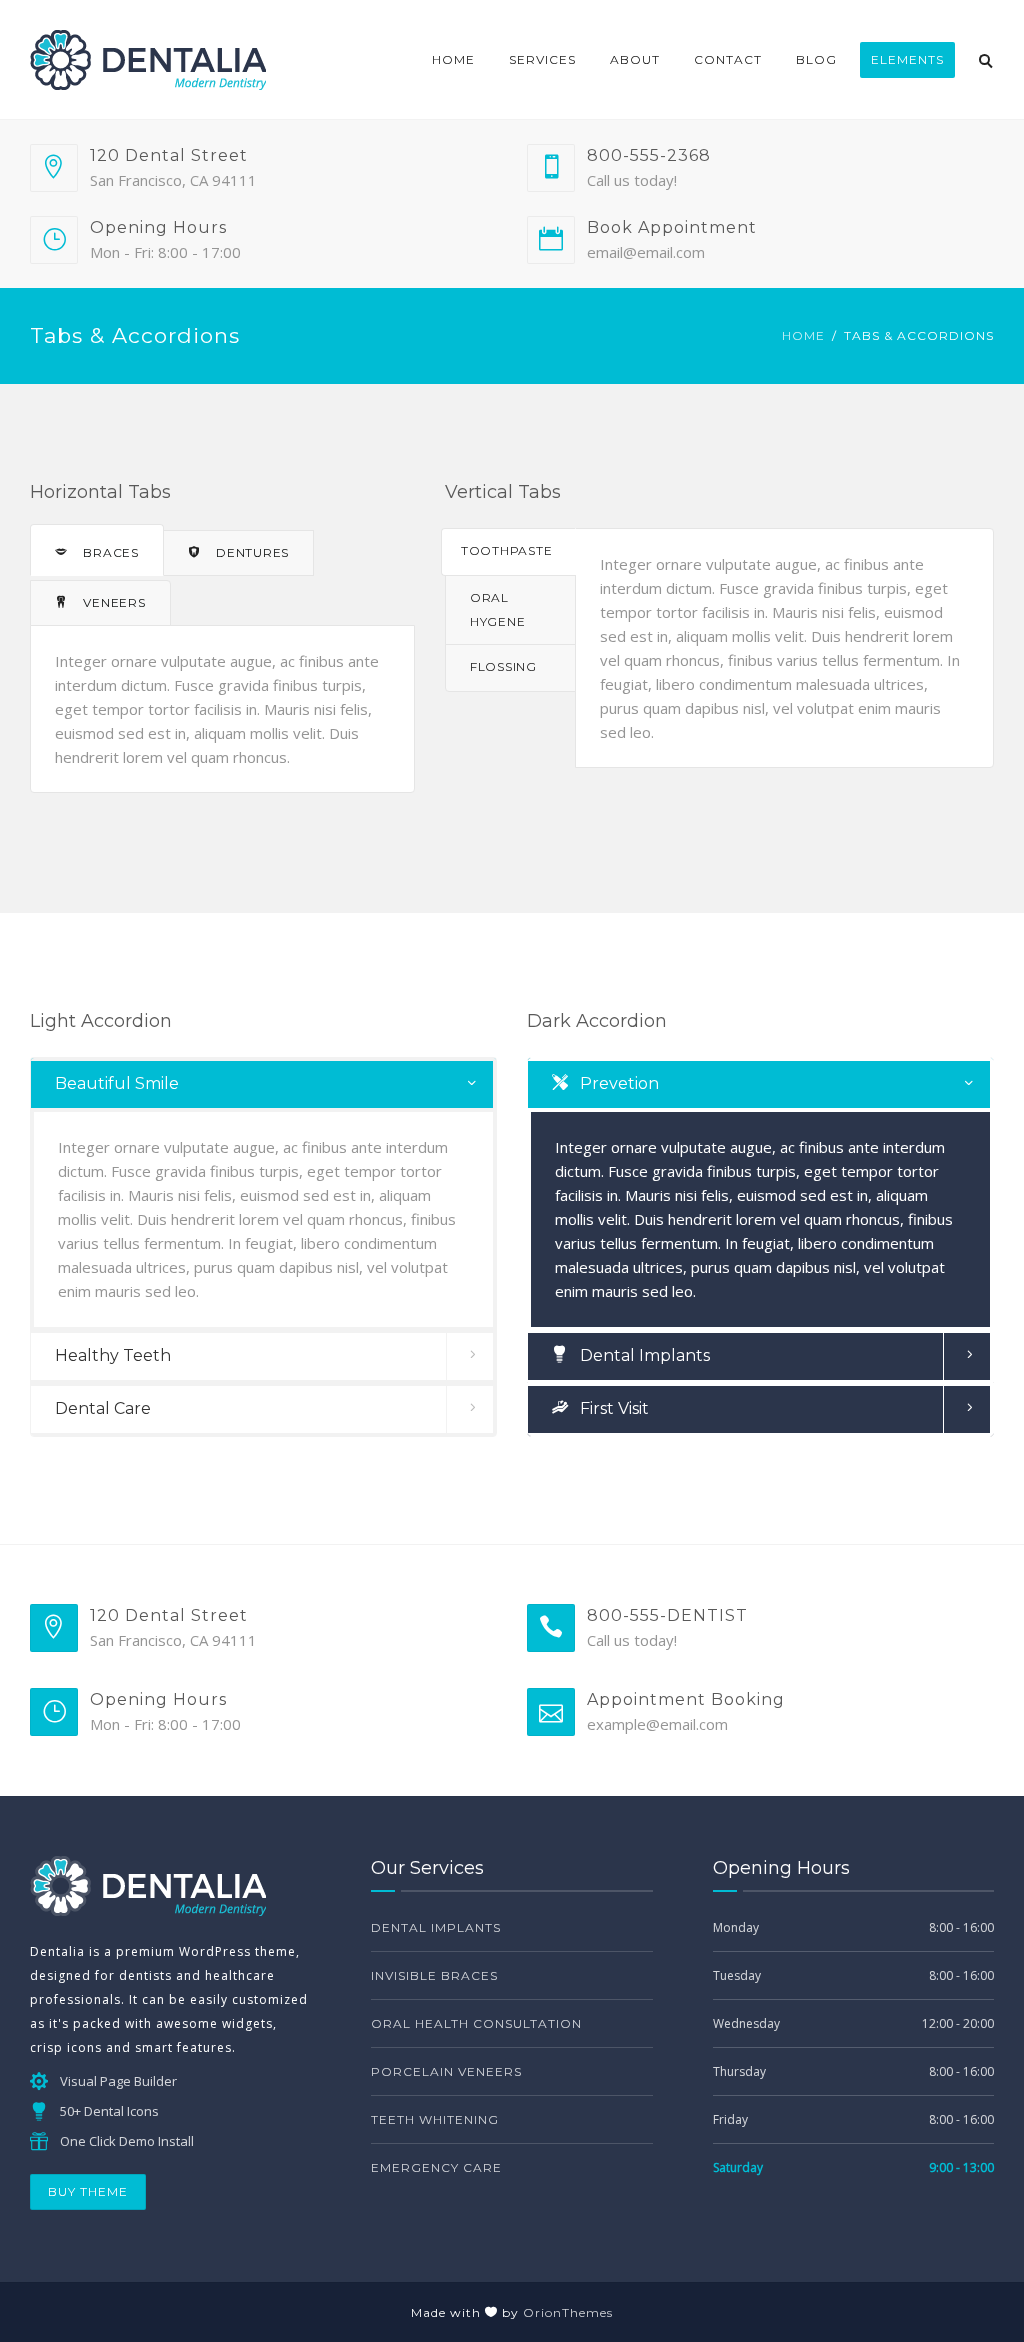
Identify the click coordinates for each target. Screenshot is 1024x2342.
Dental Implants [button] (643, 1355)
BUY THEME (88, 2191)
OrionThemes (568, 2312)
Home (453, 59)
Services (542, 59)
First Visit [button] (612, 1408)
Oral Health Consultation (476, 2023)
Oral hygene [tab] (497, 609)
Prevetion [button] (617, 1083)
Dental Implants (436, 1927)
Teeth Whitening (435, 2119)
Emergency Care (436, 2167)
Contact (728, 59)
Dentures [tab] (251, 552)
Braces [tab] (109, 552)
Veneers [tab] (113, 602)
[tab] (263, 1084)
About (635, 59)
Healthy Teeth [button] (113, 1355)
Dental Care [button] (103, 1408)
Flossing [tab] (503, 666)
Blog (816, 59)
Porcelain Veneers (446, 2071)
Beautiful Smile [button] (117, 1083)
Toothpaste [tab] (506, 550)
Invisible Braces (434, 1975)
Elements (907, 59)
